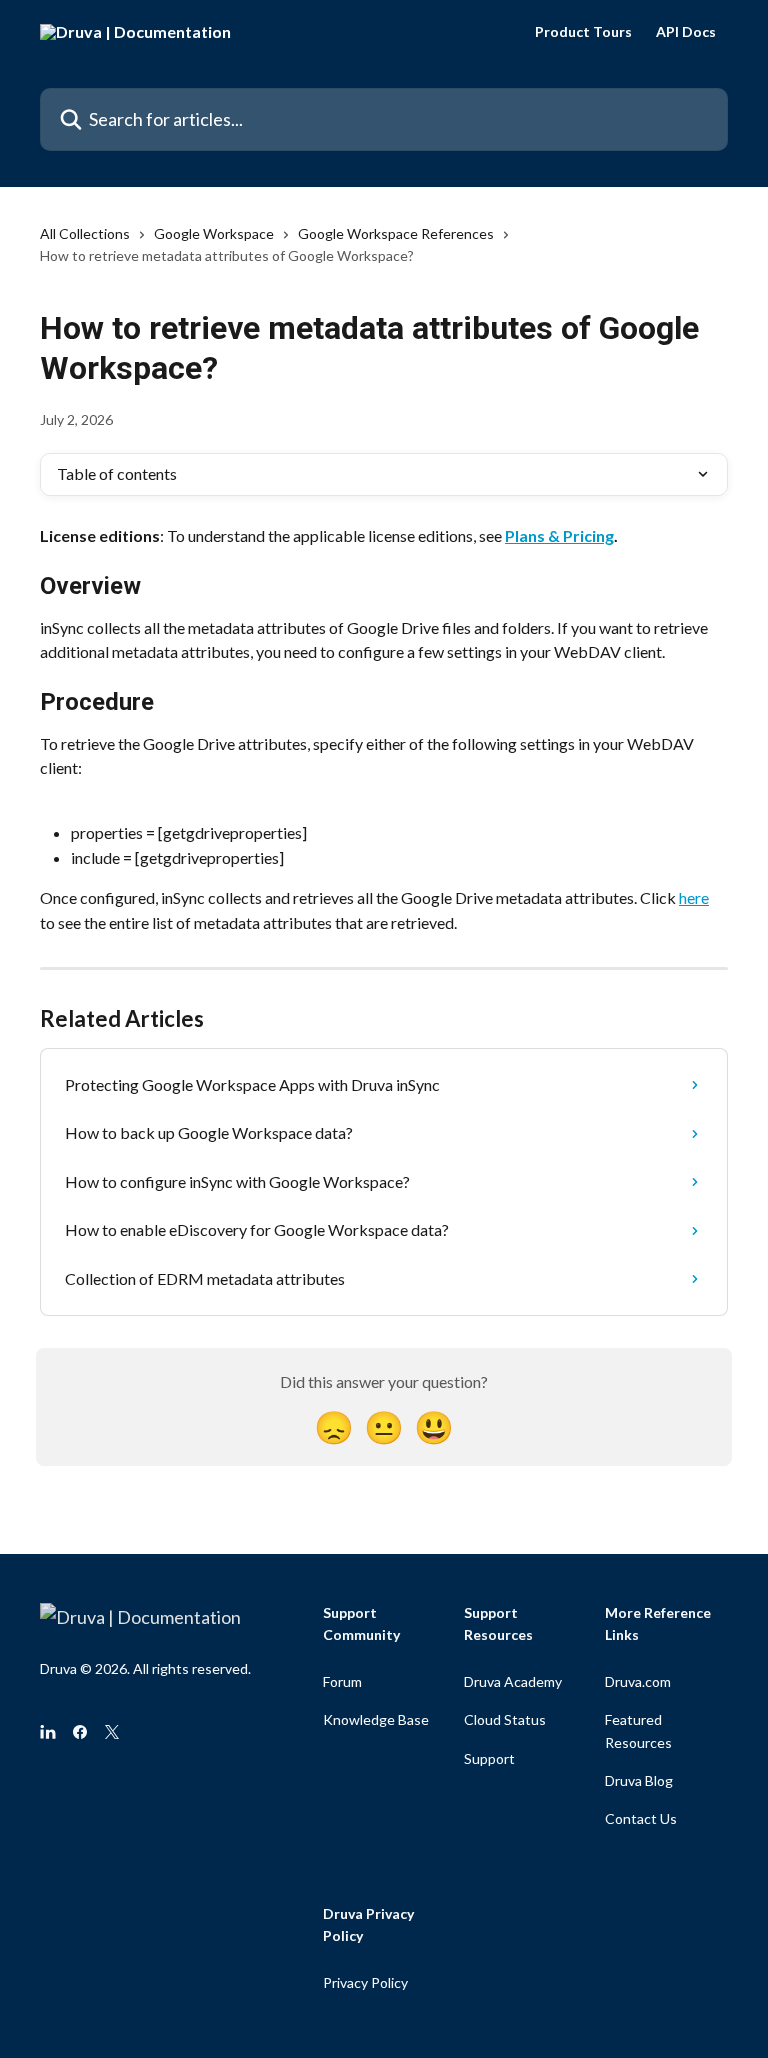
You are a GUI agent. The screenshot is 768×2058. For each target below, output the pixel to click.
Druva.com (638, 1681)
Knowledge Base (376, 1719)
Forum (342, 1681)
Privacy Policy (365, 1982)
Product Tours (583, 32)
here (694, 897)
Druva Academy (513, 1681)
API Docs (686, 32)
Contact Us (641, 1818)
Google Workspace (214, 233)
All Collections (85, 233)
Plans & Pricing (559, 535)
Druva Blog (639, 1780)
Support (489, 1758)
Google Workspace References (396, 233)
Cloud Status (505, 1719)
